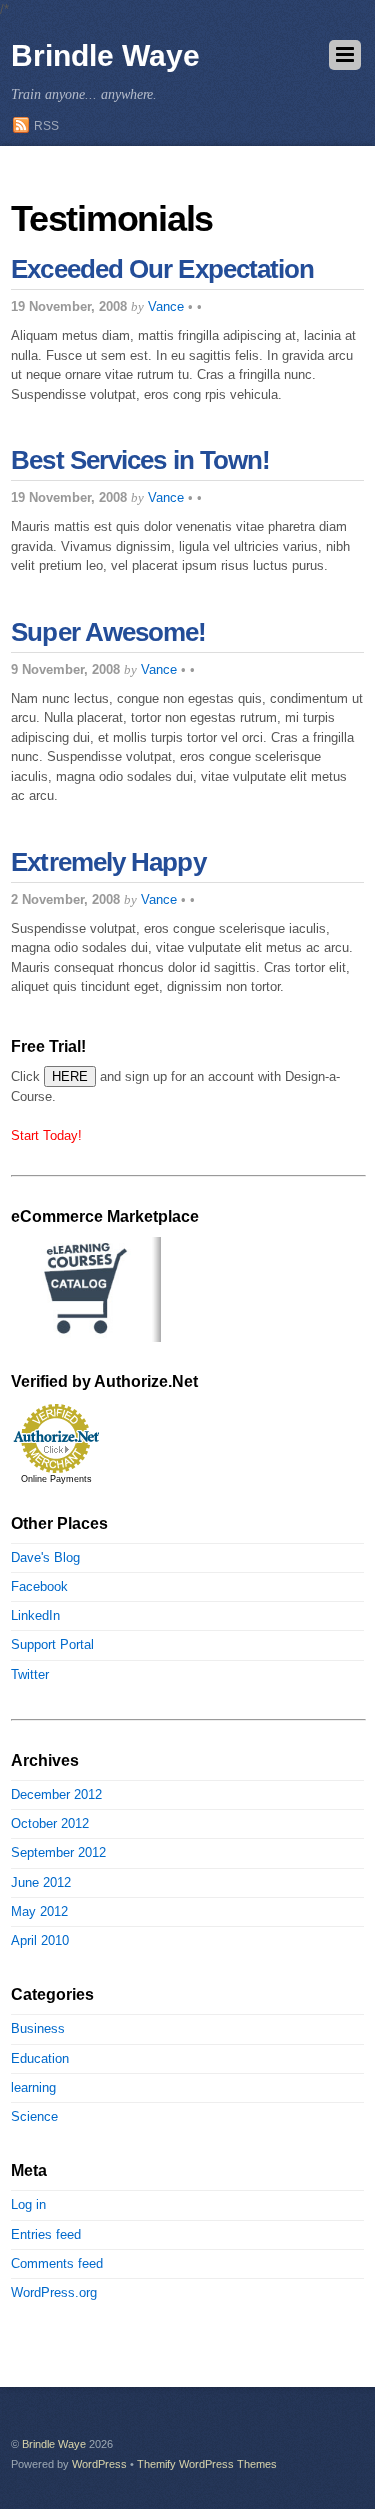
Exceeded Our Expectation (162, 269)
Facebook (39, 1586)
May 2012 (39, 1911)
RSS (46, 126)
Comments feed (57, 2263)
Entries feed (46, 2234)
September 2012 (58, 1852)
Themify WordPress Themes (207, 2464)
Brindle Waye (54, 2444)
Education (40, 2058)
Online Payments (56, 1479)
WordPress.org (54, 2292)
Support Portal (52, 1644)
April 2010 (40, 1940)
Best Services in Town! (140, 460)
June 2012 (41, 1882)
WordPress (99, 2464)
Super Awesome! (108, 632)
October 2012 (50, 1823)
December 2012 (56, 1794)
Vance (166, 306)
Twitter (30, 1674)
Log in (28, 2204)
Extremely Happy (108, 862)
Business (38, 2028)
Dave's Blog (45, 1557)
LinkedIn (35, 1615)
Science (34, 2116)
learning (33, 2087)
